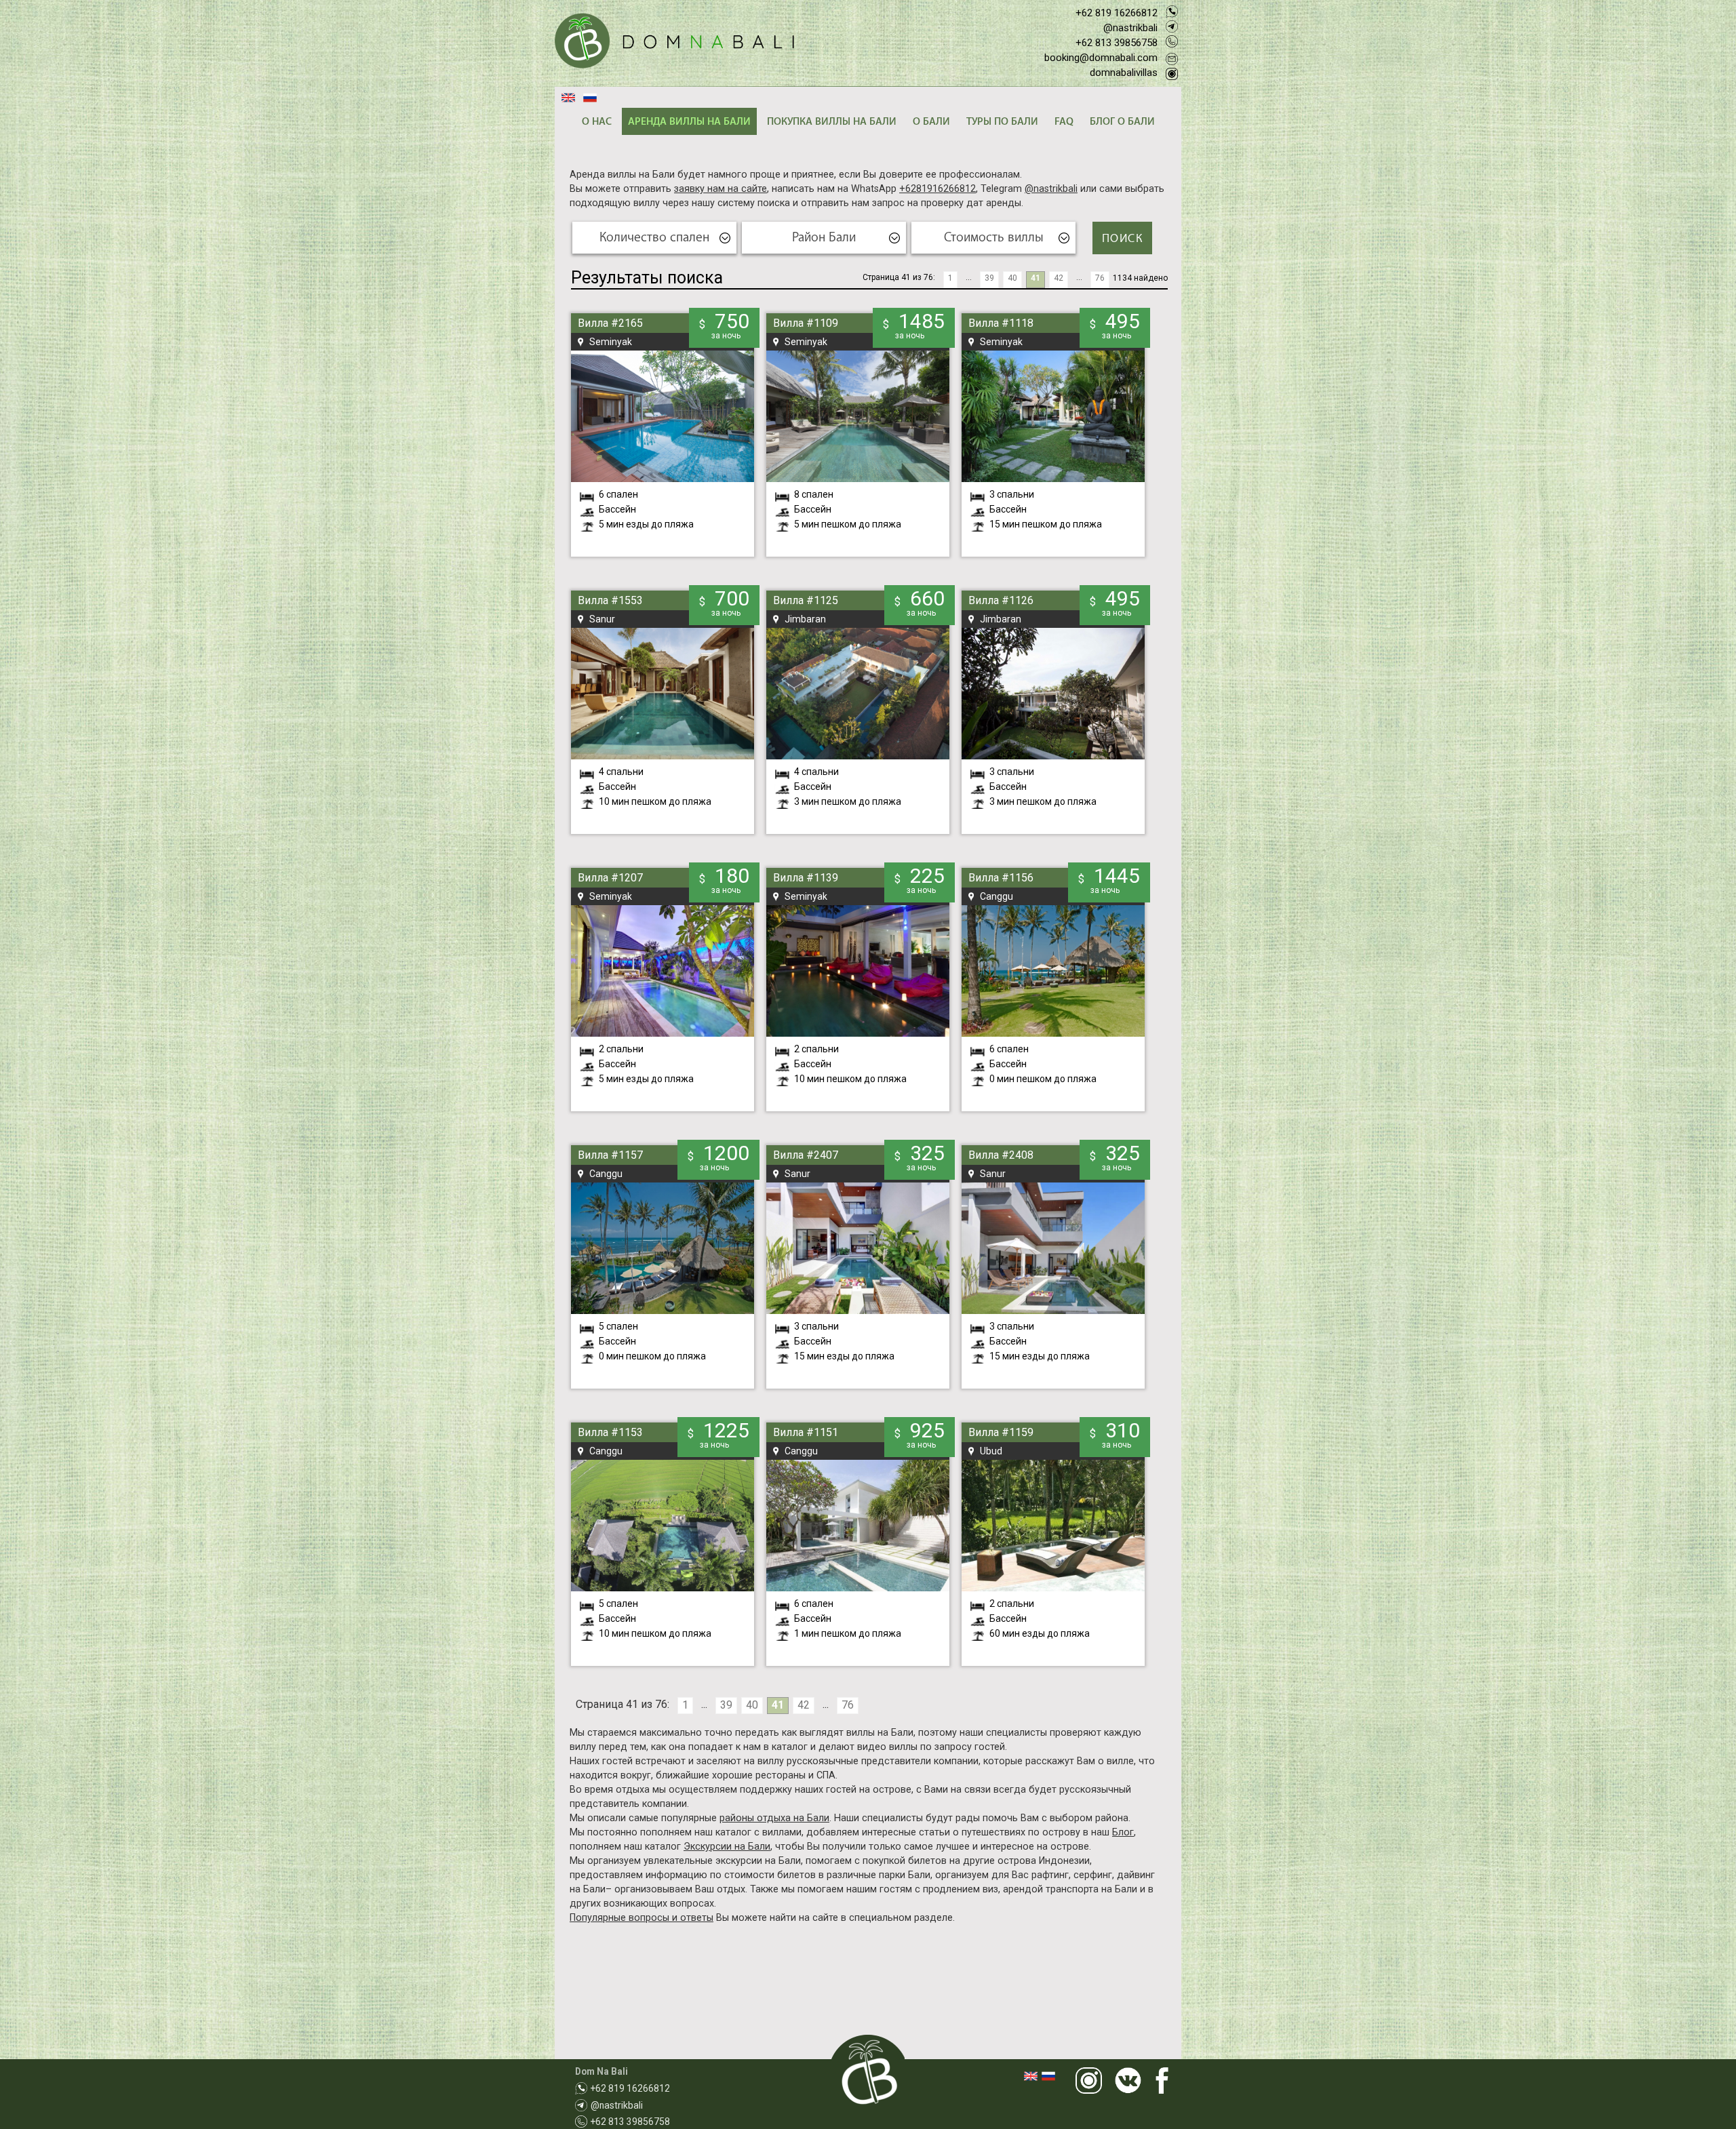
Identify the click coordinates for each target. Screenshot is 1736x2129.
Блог (1123, 1832)
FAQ (1064, 122)
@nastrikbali (1130, 28)
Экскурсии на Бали (727, 1847)
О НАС (597, 122)
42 (1059, 278)
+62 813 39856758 (1117, 43)
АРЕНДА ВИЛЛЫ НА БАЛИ (689, 122)
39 (989, 278)
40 (1012, 278)
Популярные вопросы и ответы (642, 1918)
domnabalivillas (1124, 73)
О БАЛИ (931, 122)
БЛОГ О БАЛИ (1122, 122)
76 (1100, 278)
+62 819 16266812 (1117, 13)
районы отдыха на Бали (774, 1818)
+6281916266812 (938, 189)
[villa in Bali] (674, 42)
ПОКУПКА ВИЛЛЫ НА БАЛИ (832, 122)
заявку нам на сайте (721, 189)
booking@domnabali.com (1101, 58)
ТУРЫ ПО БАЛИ (1002, 122)
